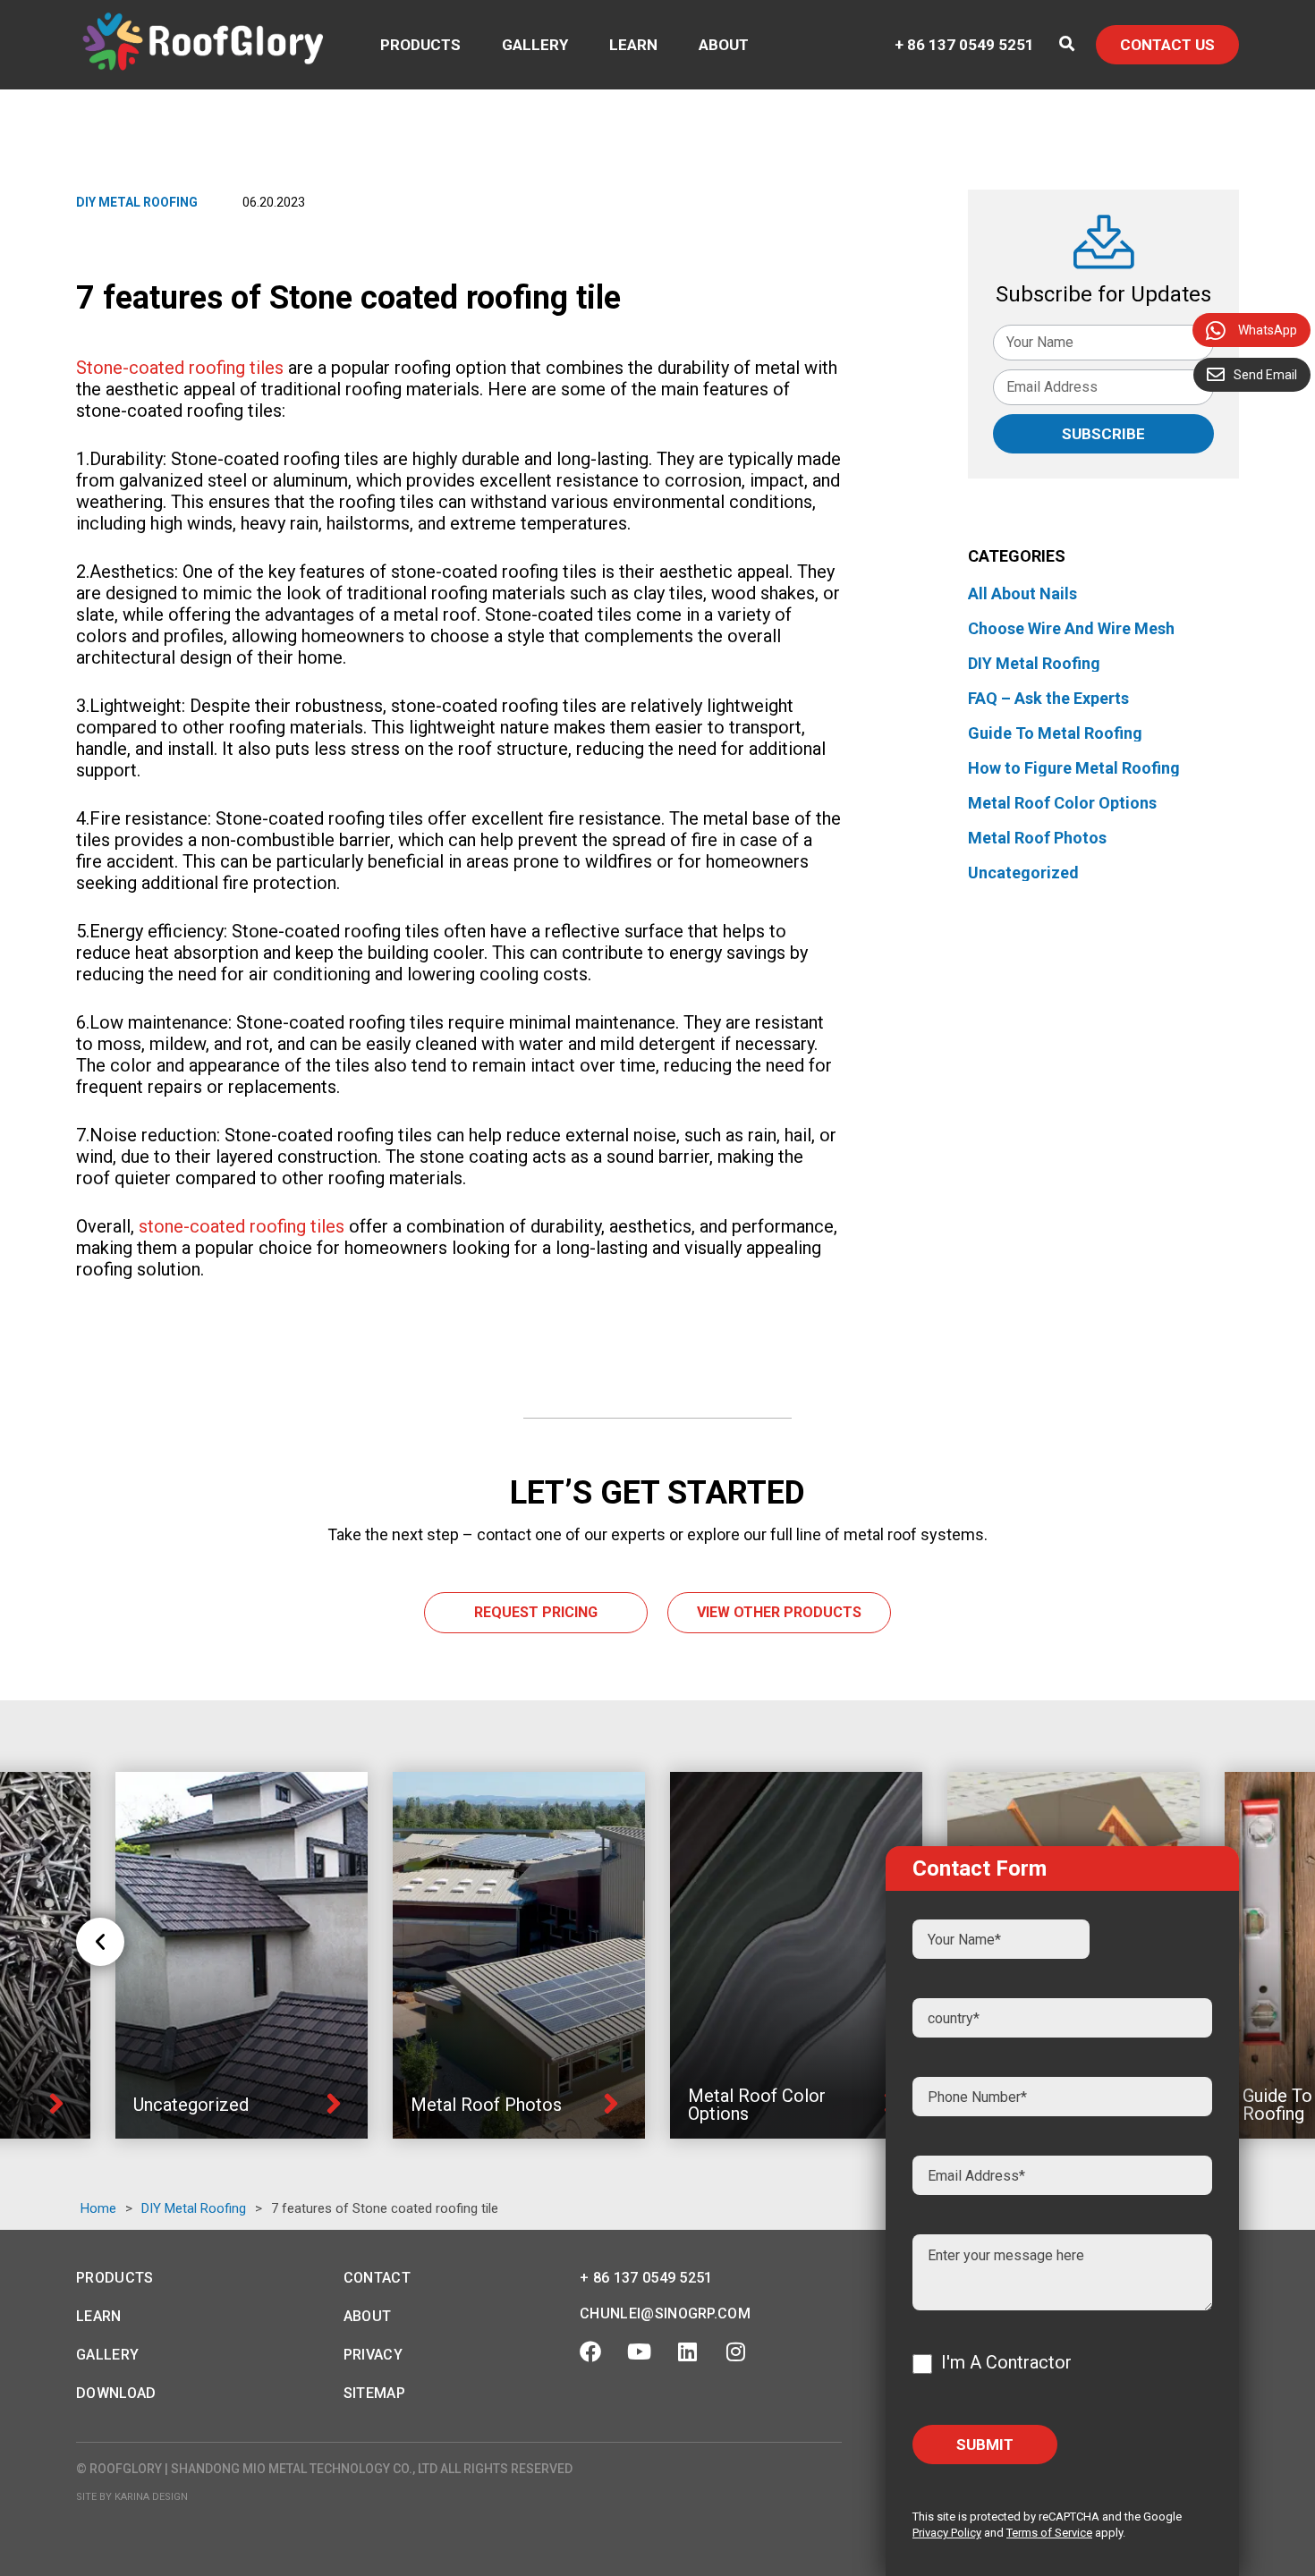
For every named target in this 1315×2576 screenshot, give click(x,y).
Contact (377, 2278)
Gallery (535, 45)
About (724, 45)
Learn (633, 45)
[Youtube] (639, 2351)
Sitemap (374, 2393)
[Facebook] (590, 2351)
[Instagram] (735, 2351)
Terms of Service (1049, 2533)
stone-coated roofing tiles (242, 1226)
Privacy (373, 2355)
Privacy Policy (947, 2533)
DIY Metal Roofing (137, 202)
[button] (100, 1942)
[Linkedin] (687, 2351)
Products (420, 45)
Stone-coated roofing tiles (180, 368)
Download (116, 2393)
